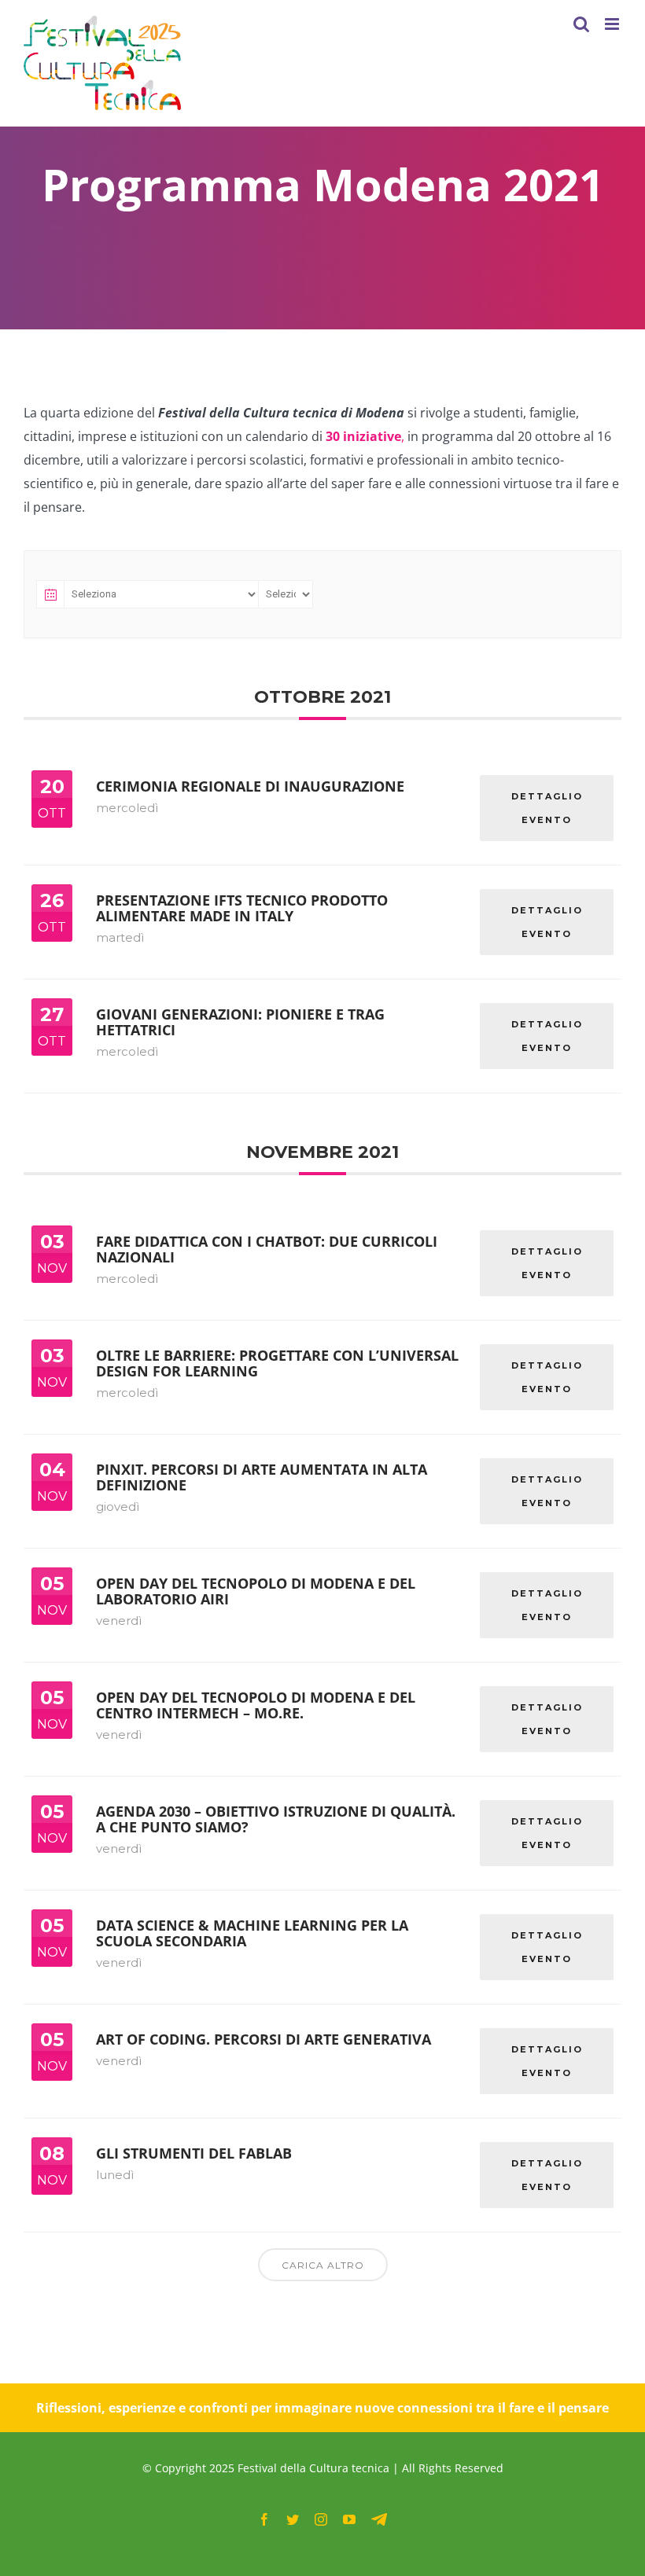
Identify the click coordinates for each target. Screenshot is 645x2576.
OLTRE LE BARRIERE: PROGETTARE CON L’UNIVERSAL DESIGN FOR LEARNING (277, 1363)
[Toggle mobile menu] (613, 24)
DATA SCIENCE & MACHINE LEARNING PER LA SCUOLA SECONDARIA (252, 1933)
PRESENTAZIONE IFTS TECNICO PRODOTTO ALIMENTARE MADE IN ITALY (242, 908)
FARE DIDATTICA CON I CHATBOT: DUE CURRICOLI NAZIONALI (267, 1249)
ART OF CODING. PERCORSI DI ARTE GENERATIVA (264, 2039)
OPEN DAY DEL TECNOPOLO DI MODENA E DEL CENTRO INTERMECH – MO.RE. (256, 1705)
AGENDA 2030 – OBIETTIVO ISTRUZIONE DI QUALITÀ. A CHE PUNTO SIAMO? (276, 1819)
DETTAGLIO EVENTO (547, 808)
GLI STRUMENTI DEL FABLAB (194, 2153)
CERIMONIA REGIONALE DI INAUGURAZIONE (250, 786)
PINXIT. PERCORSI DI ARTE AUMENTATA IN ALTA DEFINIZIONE (262, 1477)
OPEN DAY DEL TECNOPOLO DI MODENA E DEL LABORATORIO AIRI (256, 1591)
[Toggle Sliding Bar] (549, 24)
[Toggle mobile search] (581, 24)
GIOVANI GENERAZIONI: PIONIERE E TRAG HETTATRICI (240, 1022)
